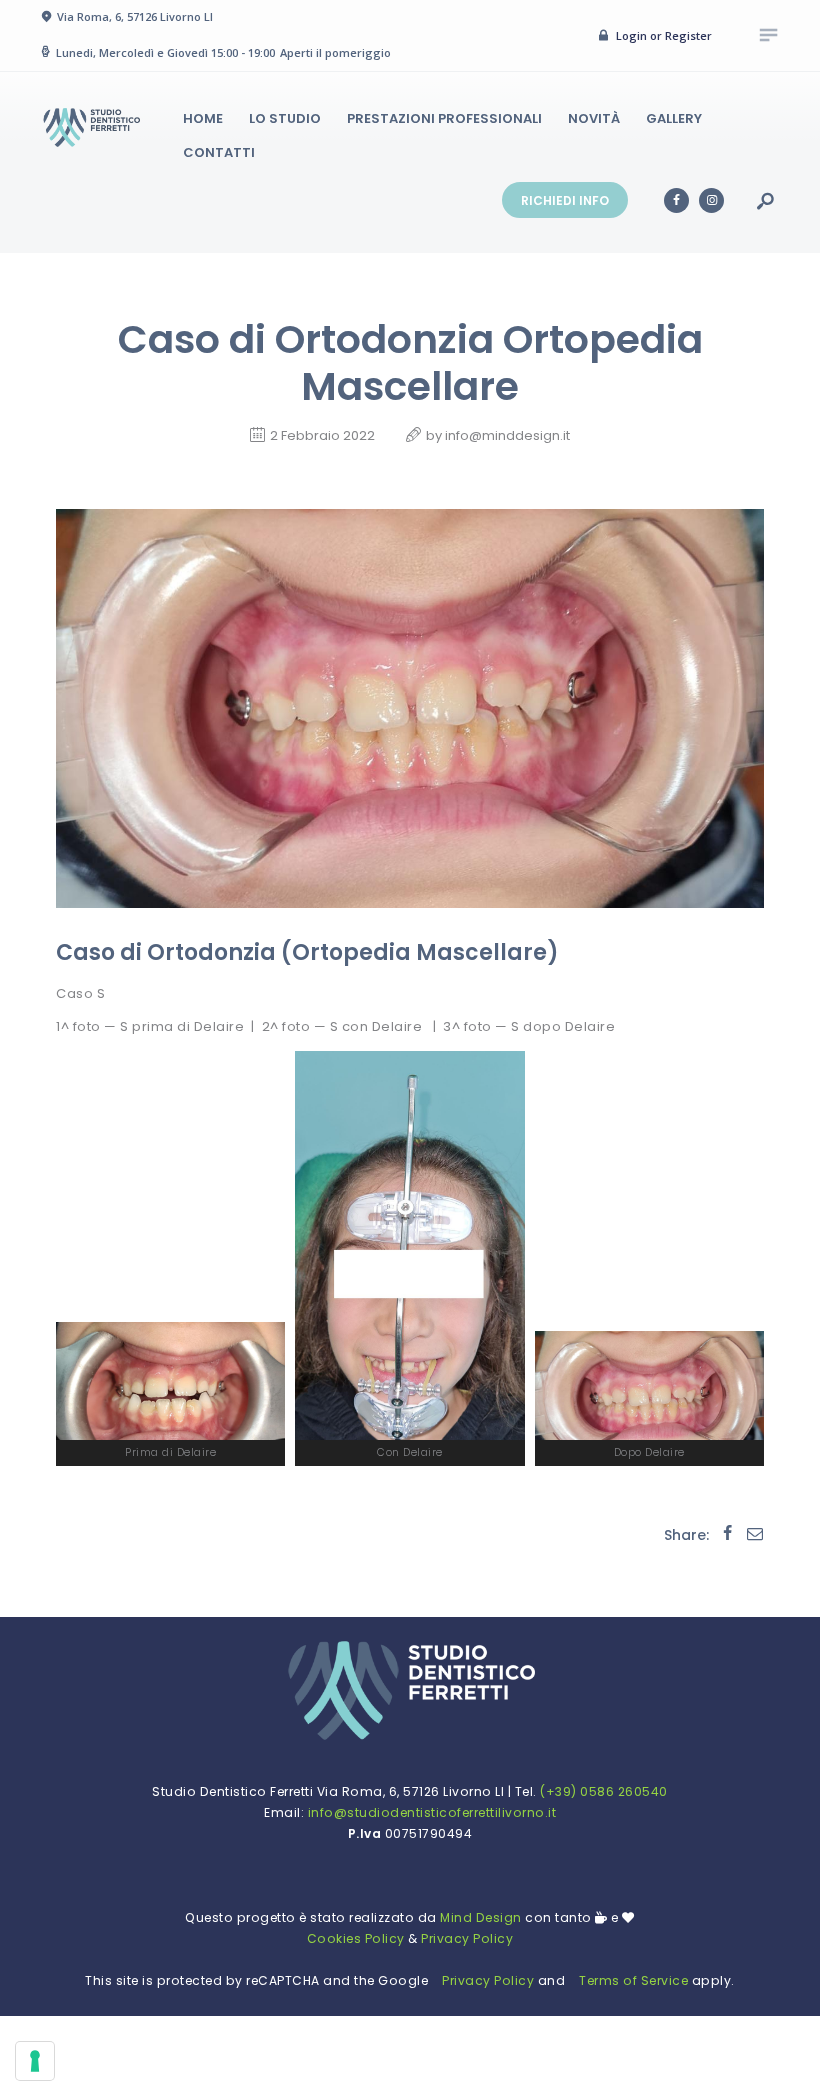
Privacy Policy (467, 1938)
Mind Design (479, 1917)
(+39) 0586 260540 (604, 1791)
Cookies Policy (356, 1938)
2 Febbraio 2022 (322, 435)
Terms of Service (633, 1980)
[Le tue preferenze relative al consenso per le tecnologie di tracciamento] (35, 2061)
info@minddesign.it (507, 435)
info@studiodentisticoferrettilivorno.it (432, 1812)
